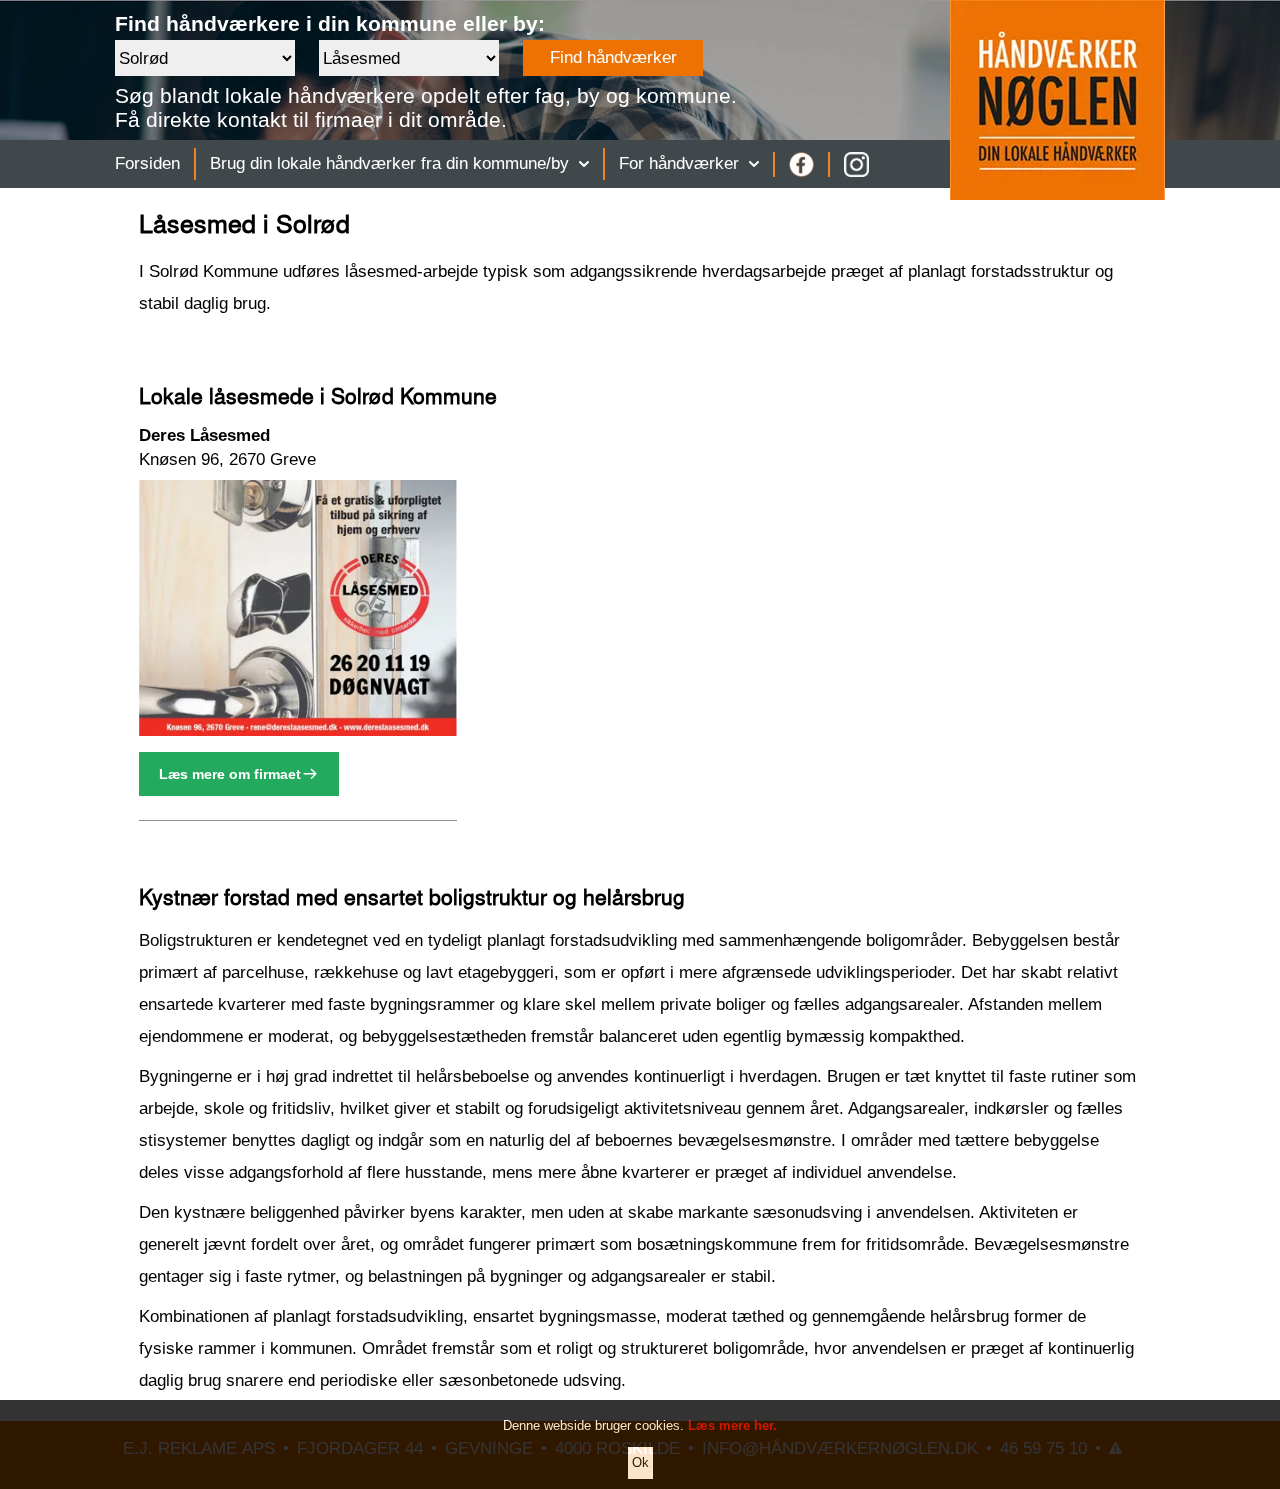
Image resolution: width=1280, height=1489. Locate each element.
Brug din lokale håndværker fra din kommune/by (389, 163)
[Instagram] (856, 164)
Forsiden (147, 163)
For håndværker (679, 163)
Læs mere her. (732, 1425)
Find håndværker (613, 57)
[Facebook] (801, 164)
